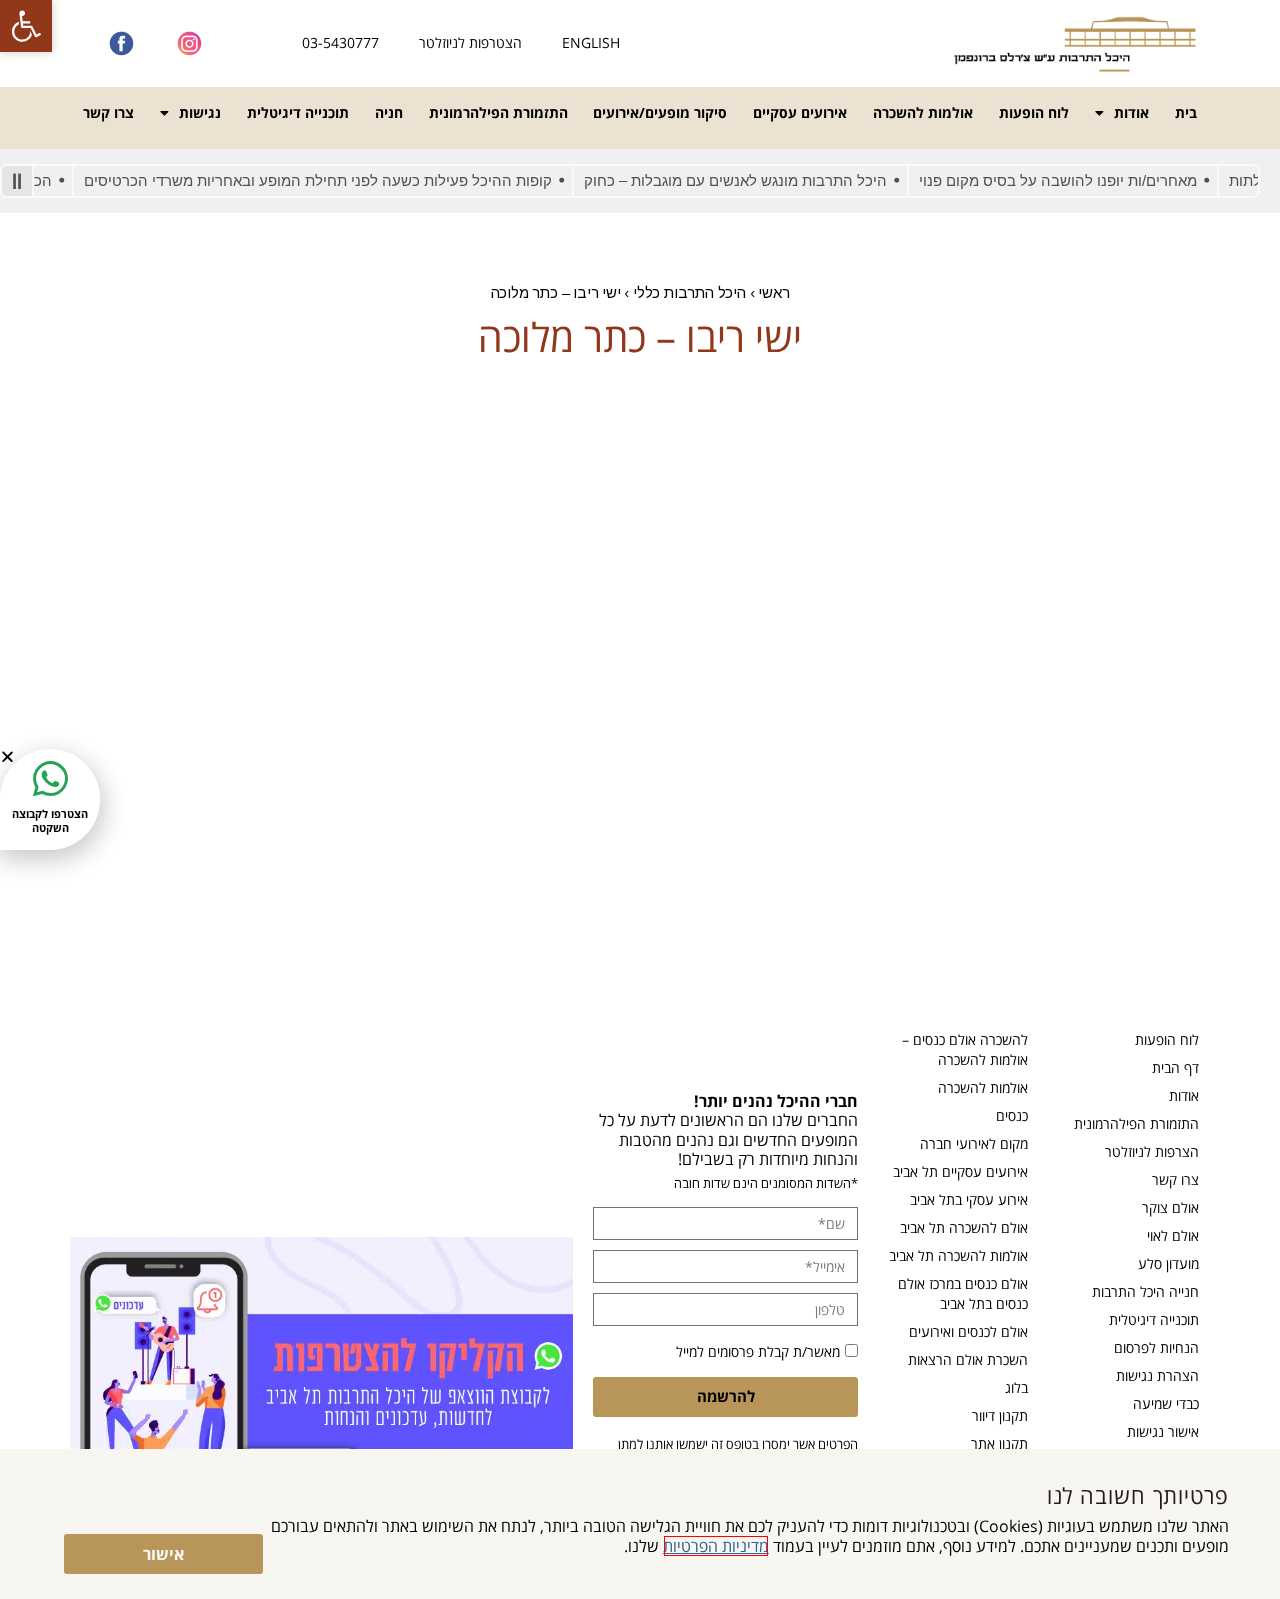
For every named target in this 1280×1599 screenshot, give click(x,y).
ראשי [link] (773, 292)
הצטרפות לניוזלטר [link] (470, 42)
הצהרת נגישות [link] (1157, 1375)
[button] (7, 756)
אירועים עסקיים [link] (800, 112)
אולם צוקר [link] (1170, 1207)
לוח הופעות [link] (1034, 112)
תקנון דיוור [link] (1000, 1415)
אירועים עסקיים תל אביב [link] (960, 1171)
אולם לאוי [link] (1173, 1235)
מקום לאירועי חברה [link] (974, 1143)
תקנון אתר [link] (999, 1443)
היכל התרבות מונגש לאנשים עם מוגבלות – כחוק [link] (758, 180)
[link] (26, 26)
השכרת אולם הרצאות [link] (968, 1359)
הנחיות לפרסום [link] (1156, 1347)
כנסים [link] (1012, 1115)
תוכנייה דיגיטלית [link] (298, 112)
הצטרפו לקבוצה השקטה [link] (50, 820)
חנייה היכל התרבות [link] (1145, 1291)
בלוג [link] (1016, 1387)
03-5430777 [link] (340, 42)
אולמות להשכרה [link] (923, 112)
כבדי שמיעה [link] (1166, 1403)
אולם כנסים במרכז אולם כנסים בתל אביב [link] (963, 1293)
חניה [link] (389, 112)
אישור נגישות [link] (1163, 1431)
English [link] (591, 42)
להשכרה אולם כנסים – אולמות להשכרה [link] (965, 1049)
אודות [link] (1131, 112)
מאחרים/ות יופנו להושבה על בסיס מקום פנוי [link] (1081, 180)
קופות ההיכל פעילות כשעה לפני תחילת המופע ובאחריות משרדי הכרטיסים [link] (341, 180)
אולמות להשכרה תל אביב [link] (958, 1255)
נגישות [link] (200, 112)
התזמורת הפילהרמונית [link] (498, 112)
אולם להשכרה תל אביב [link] (964, 1227)
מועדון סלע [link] (1168, 1263)
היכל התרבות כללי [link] (689, 292)
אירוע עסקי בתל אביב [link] (969, 1199)
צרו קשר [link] (108, 112)
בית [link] (1186, 112)
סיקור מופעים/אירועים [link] (660, 112)
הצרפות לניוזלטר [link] (1152, 1151)
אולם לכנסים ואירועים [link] (968, 1331)
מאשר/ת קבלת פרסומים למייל (758, 1351)
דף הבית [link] (1175, 1067)
